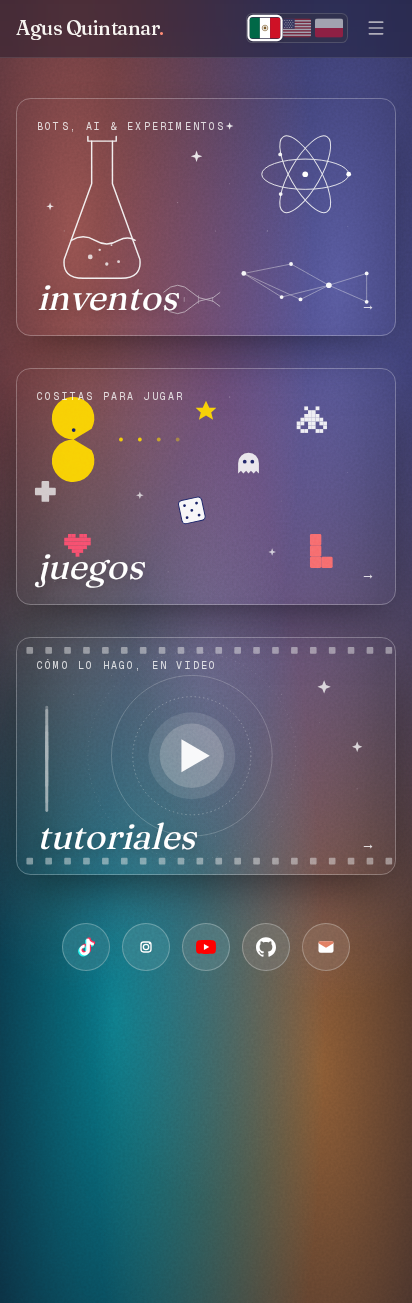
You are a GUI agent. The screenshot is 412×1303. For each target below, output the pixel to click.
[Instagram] (146, 947)
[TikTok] (86, 947)
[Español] (265, 28)
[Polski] (329, 28)
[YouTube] (206, 947)
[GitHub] (266, 947)
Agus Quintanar (90, 27)
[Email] (326, 947)
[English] (297, 28)
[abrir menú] (376, 28)
